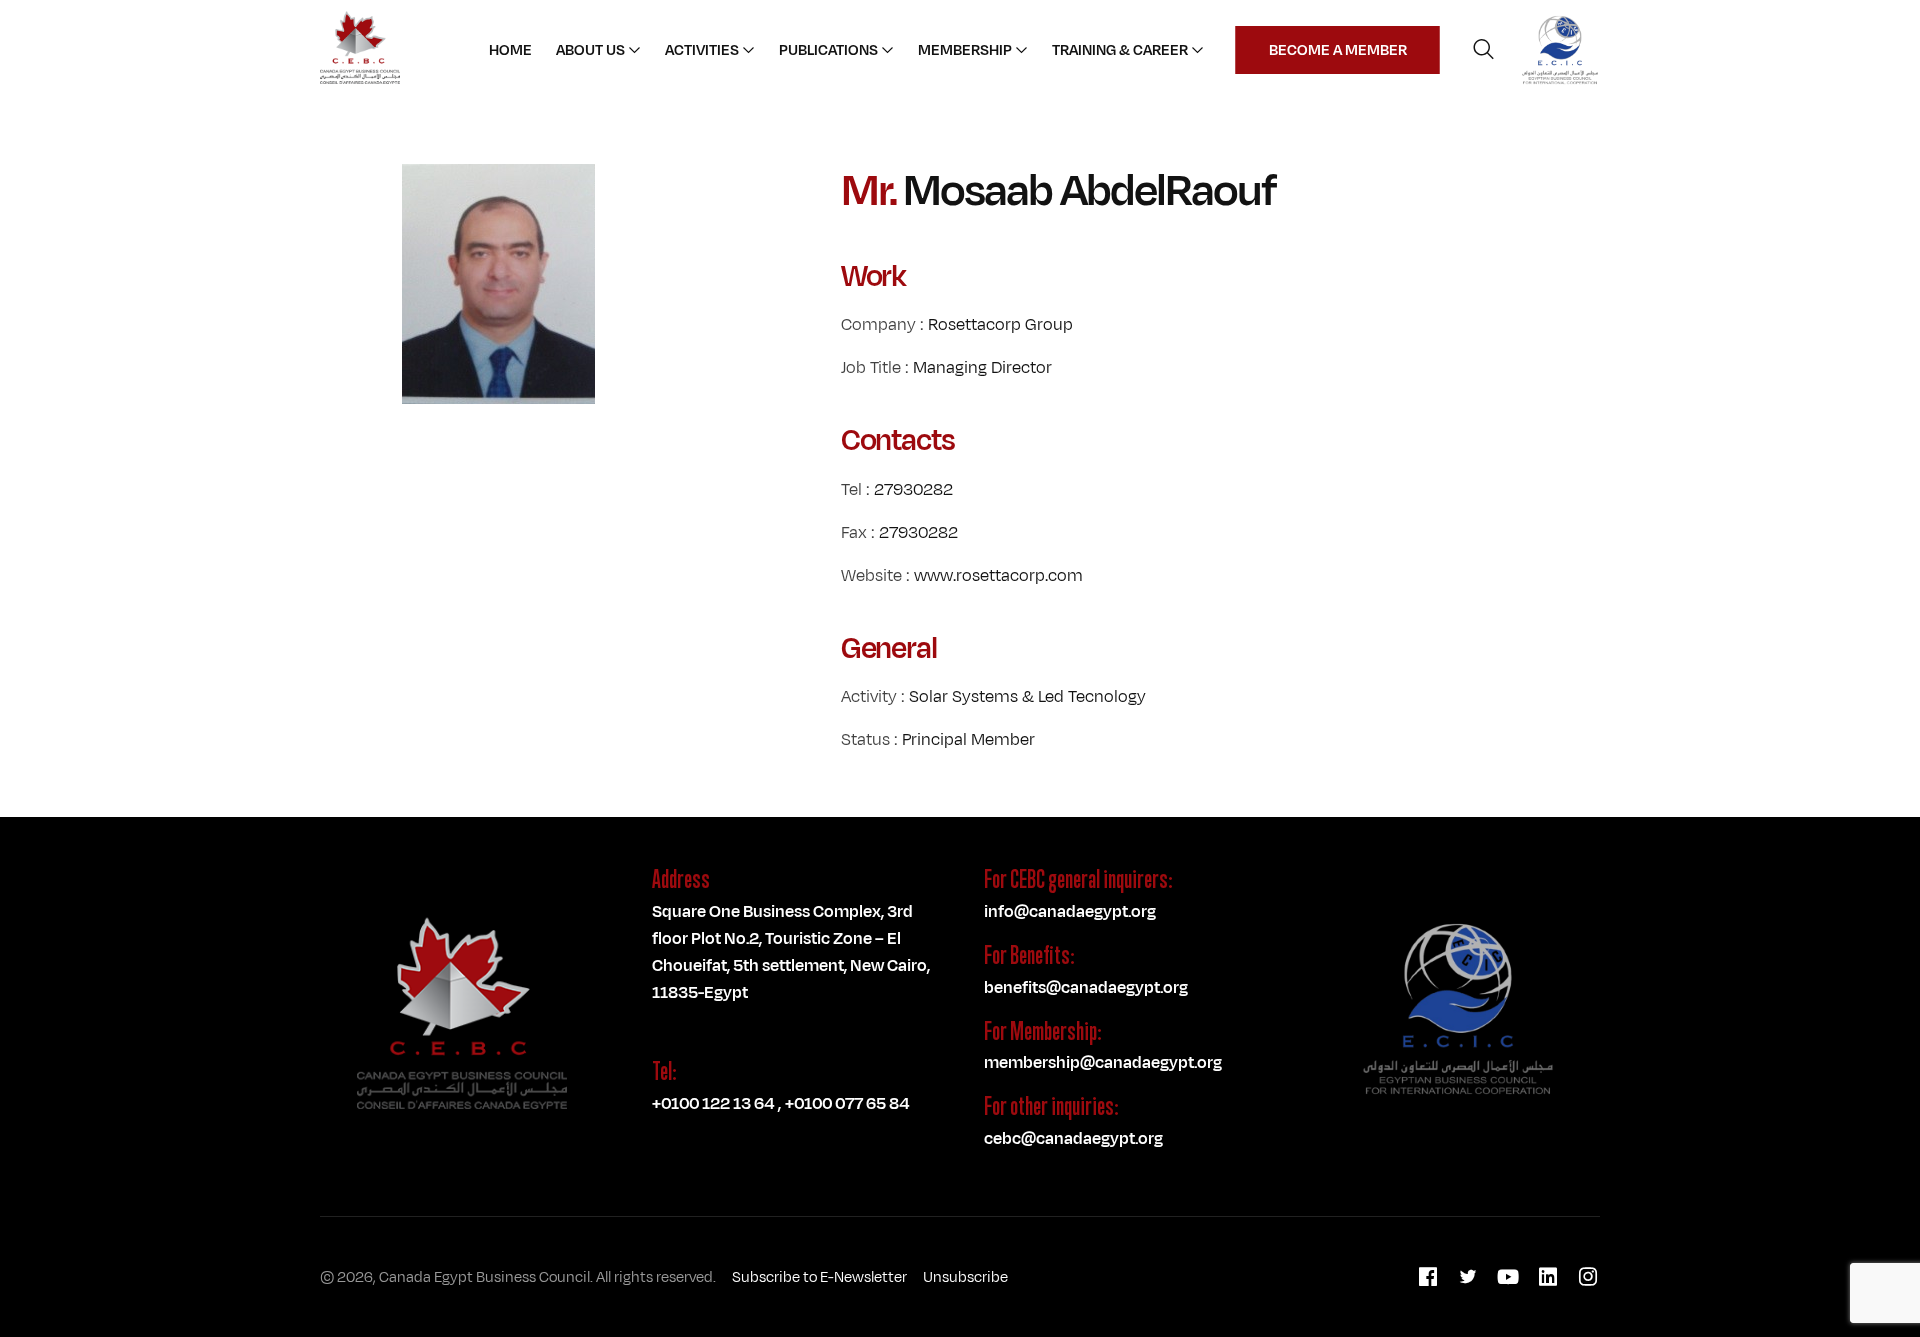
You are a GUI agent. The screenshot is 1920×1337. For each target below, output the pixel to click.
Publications (828, 50)
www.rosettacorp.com (998, 575)
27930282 (913, 489)
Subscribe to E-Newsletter (819, 1277)
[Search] (1484, 50)
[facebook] (1428, 1277)
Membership (965, 50)
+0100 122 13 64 (713, 1103)
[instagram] (1588, 1277)
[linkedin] (1548, 1277)
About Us (590, 50)
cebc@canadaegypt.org (1073, 1138)
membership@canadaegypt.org (1103, 1062)
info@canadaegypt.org (1070, 911)
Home (510, 50)
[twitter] (1468, 1277)
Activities (702, 50)
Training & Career (1120, 50)
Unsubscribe (965, 1277)
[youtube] (1508, 1277)
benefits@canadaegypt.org (1086, 987)
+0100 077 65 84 (847, 1103)
